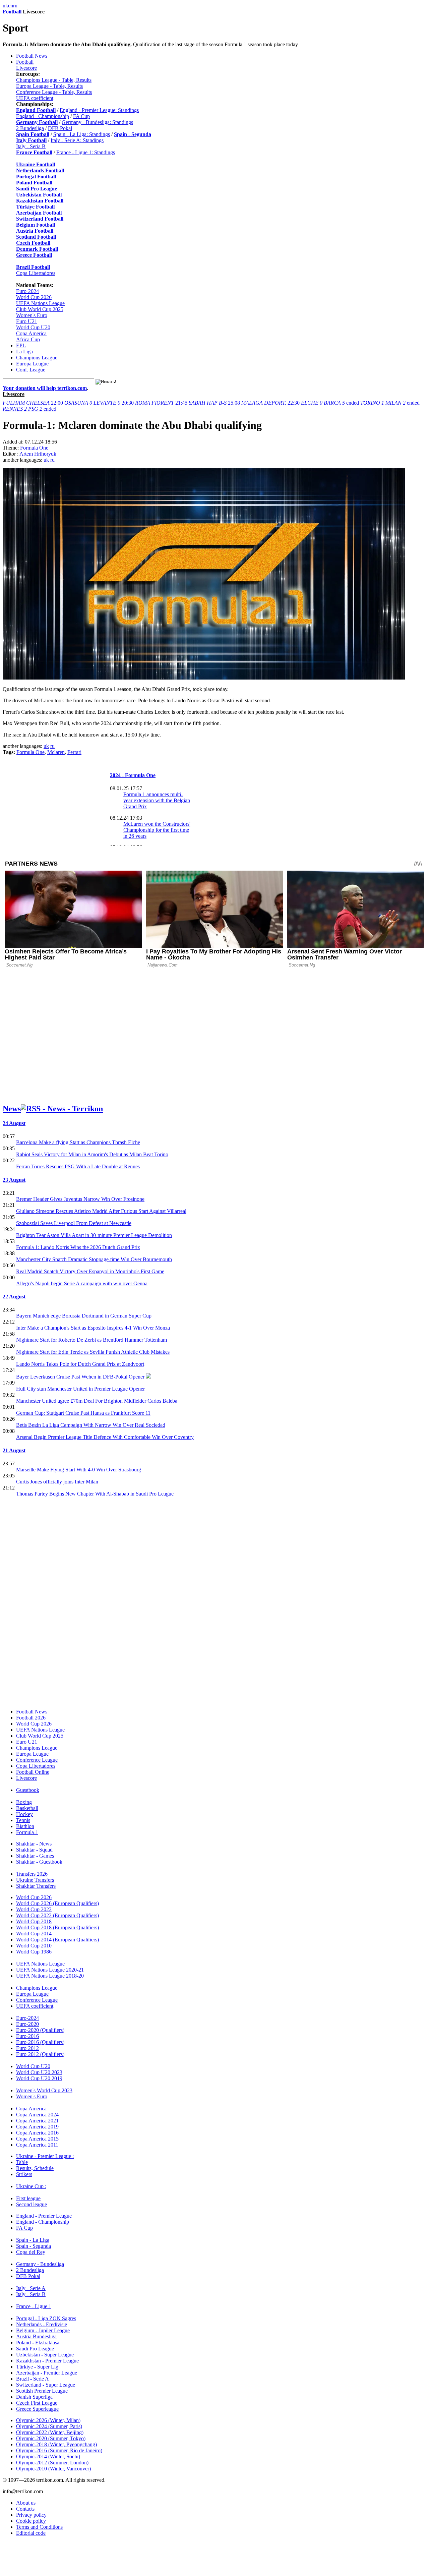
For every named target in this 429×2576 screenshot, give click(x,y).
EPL (21, 345)
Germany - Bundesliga (40, 2264)
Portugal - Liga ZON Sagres (46, 2318)
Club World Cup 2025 (40, 309)
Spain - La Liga (33, 2240)
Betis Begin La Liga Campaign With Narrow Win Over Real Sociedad (91, 1425)
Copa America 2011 (37, 2145)
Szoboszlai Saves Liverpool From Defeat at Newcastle (74, 1223)
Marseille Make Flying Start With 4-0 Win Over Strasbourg (79, 1470)
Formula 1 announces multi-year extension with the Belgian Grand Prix (157, 800)
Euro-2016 (27, 2036)
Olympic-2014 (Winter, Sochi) (48, 2456)
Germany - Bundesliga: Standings (97, 122)
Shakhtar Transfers (36, 1886)
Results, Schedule (35, 2168)
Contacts (25, 2509)
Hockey (24, 1814)
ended (331, 403)
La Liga (24, 352)
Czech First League (37, 2403)
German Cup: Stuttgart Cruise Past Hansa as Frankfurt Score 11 (83, 1413)
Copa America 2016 (37, 2133)
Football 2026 (31, 1718)
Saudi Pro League (35, 2349)
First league (28, 2198)
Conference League (37, 1760)
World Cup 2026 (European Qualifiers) (57, 1903)
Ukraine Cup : (31, 2186)
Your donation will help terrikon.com (45, 388)
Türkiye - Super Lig (37, 2367)
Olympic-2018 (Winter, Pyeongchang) (56, 2444)
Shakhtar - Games (35, 1856)
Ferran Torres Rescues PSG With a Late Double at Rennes (78, 1166)
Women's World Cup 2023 (44, 2090)
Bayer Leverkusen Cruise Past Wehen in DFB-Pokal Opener (80, 1377)
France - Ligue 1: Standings (86, 152)
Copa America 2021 (37, 2121)
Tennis (23, 1820)
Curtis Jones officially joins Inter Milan (57, 1482)
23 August (14, 1180)
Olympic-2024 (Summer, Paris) (49, 2426)
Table (22, 2162)
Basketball (27, 1808)
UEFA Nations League (40, 303)
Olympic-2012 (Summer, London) (52, 2463)
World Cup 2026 (34, 297)
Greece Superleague (37, 2409)
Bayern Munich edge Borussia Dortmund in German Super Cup (84, 1316)
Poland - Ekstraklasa (38, 2343)
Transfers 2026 (32, 1874)
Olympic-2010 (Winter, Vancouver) (53, 2469)
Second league (32, 2204)
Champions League (37, 358)
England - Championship (43, 116)
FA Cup (81, 116)
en (11, 6)
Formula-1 (27, 1832)
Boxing (24, 1802)
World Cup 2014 (34, 1934)
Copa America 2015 (37, 2139)
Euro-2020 (27, 2024)
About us (26, 2503)
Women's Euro (32, 315)
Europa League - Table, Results (49, 86)
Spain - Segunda (34, 2246)
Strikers (24, 2174)
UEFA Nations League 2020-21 (50, 1970)
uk (5, 6)
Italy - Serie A (31, 2288)
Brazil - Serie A (33, 2379)
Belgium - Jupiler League (43, 2330)
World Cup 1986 (34, 1952)
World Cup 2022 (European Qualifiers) (57, 1915)
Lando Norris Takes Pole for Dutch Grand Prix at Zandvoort (80, 1364)
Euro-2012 (27, 2048)
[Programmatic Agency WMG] (5, 2548)
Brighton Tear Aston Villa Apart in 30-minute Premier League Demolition (94, 1235)
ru (15, 6)
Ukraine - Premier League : (45, 2156)
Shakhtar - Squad (34, 1850)
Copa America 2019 (37, 2127)
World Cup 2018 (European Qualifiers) (57, 1927)
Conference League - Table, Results (54, 92)
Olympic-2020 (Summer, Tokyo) (51, 2438)
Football (12, 12)
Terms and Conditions (39, 2527)
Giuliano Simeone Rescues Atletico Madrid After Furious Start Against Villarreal (101, 1211)
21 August (14, 1450)
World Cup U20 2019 (39, 2078)
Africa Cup (28, 339)
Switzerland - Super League (46, 2385)
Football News (32, 56)
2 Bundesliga (30, 128)
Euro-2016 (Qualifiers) (40, 2042)
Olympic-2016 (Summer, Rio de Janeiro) (59, 2450)
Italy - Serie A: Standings (77, 140)
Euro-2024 (27, 291)
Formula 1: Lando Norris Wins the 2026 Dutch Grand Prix (78, 1247)
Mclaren (56, 752)
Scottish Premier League (42, 2391)
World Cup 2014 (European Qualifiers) (57, 1940)
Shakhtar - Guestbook (39, 1862)
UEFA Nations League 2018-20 (50, 1976)
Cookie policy (31, 2521)
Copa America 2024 (37, 2115)
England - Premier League (44, 2216)
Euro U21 (27, 321)
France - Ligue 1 (34, 2306)
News (12, 1109)
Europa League (32, 364)
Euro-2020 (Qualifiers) (40, 2030)
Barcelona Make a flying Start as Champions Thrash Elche (78, 1142)
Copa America (31, 333)
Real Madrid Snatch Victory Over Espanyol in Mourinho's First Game (90, 1271)
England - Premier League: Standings (99, 110)
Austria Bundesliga (36, 2336)
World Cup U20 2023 (39, 2072)
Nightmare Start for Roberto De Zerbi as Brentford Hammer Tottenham (91, 1340)
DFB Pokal (60, 128)
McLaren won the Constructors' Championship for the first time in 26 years (157, 830)
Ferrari (74, 752)
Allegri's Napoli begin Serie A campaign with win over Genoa (82, 1283)
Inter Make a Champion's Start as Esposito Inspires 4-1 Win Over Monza (93, 1328)
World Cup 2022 (34, 1909)
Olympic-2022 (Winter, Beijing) (50, 2432)
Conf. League (31, 370)
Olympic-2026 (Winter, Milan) (48, 2420)
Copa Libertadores (36, 273)
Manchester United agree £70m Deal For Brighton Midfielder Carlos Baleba (97, 1401)
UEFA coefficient (35, 98)
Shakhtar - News (34, 1844)
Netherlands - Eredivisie (42, 2324)
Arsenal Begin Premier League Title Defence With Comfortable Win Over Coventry (105, 1437)
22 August (14, 1297)
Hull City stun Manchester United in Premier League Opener (80, 1389)
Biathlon (25, 1826)
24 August (14, 1123)
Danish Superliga (34, 2397)
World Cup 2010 (34, 1946)
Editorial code (31, 2533)
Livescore (26, 68)
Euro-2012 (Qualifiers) (40, 2054)
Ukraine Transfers (35, 1880)
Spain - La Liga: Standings (82, 134)
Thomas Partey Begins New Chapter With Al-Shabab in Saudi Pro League (95, 1494)
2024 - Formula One (133, 775)
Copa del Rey (31, 2252)
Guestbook (28, 1790)
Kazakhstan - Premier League (47, 2361)
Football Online (33, 1772)
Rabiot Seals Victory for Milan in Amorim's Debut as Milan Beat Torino (92, 1154)
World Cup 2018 (34, 1921)
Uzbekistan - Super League (45, 2355)
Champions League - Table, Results (54, 80)
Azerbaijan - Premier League (47, 2373)
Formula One (34, 448)
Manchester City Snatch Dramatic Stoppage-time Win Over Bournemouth (94, 1259)
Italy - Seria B (31, 146)
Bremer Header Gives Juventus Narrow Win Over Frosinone (80, 1199)
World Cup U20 (33, 327)
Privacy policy (31, 2515)
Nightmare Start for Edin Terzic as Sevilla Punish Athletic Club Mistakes (93, 1352)
